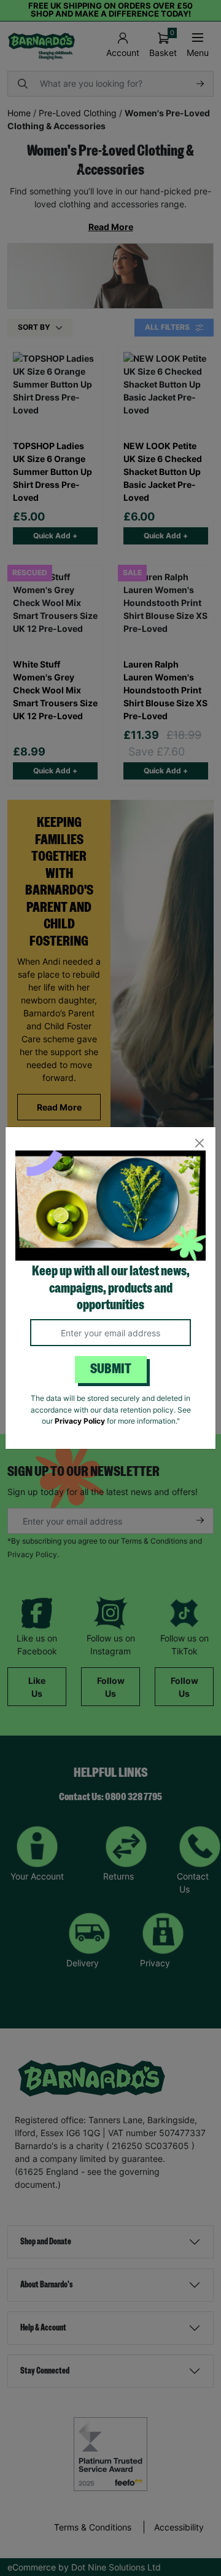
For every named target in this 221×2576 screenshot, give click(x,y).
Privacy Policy (80, 1421)
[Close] (199, 1143)
